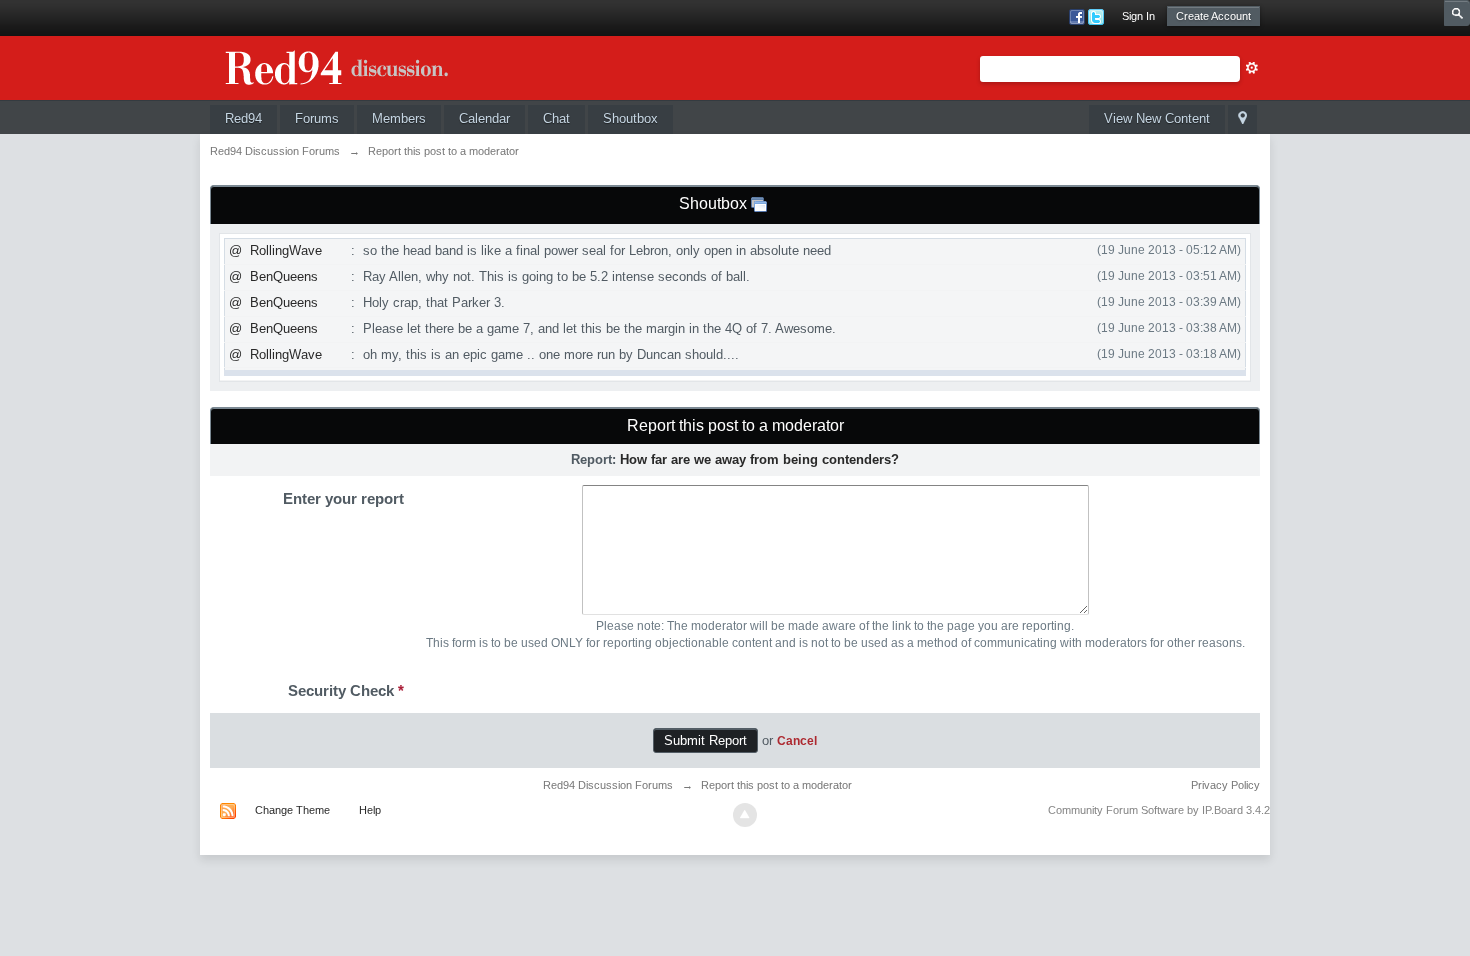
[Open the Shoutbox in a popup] (759, 203)
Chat (556, 118)
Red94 (243, 118)
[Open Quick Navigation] (1242, 119)
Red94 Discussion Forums (608, 785)
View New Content (1157, 118)
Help (370, 810)
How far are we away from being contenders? (759, 459)
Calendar (484, 118)
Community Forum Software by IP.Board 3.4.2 (1159, 810)
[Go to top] (745, 815)
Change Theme (292, 810)
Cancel (797, 740)
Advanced (1252, 68)
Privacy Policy (1225, 785)
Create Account (1213, 16)
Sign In (1138, 16)
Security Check (346, 690)
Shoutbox (630, 118)
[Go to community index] (360, 64)
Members (399, 118)
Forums (317, 118)
